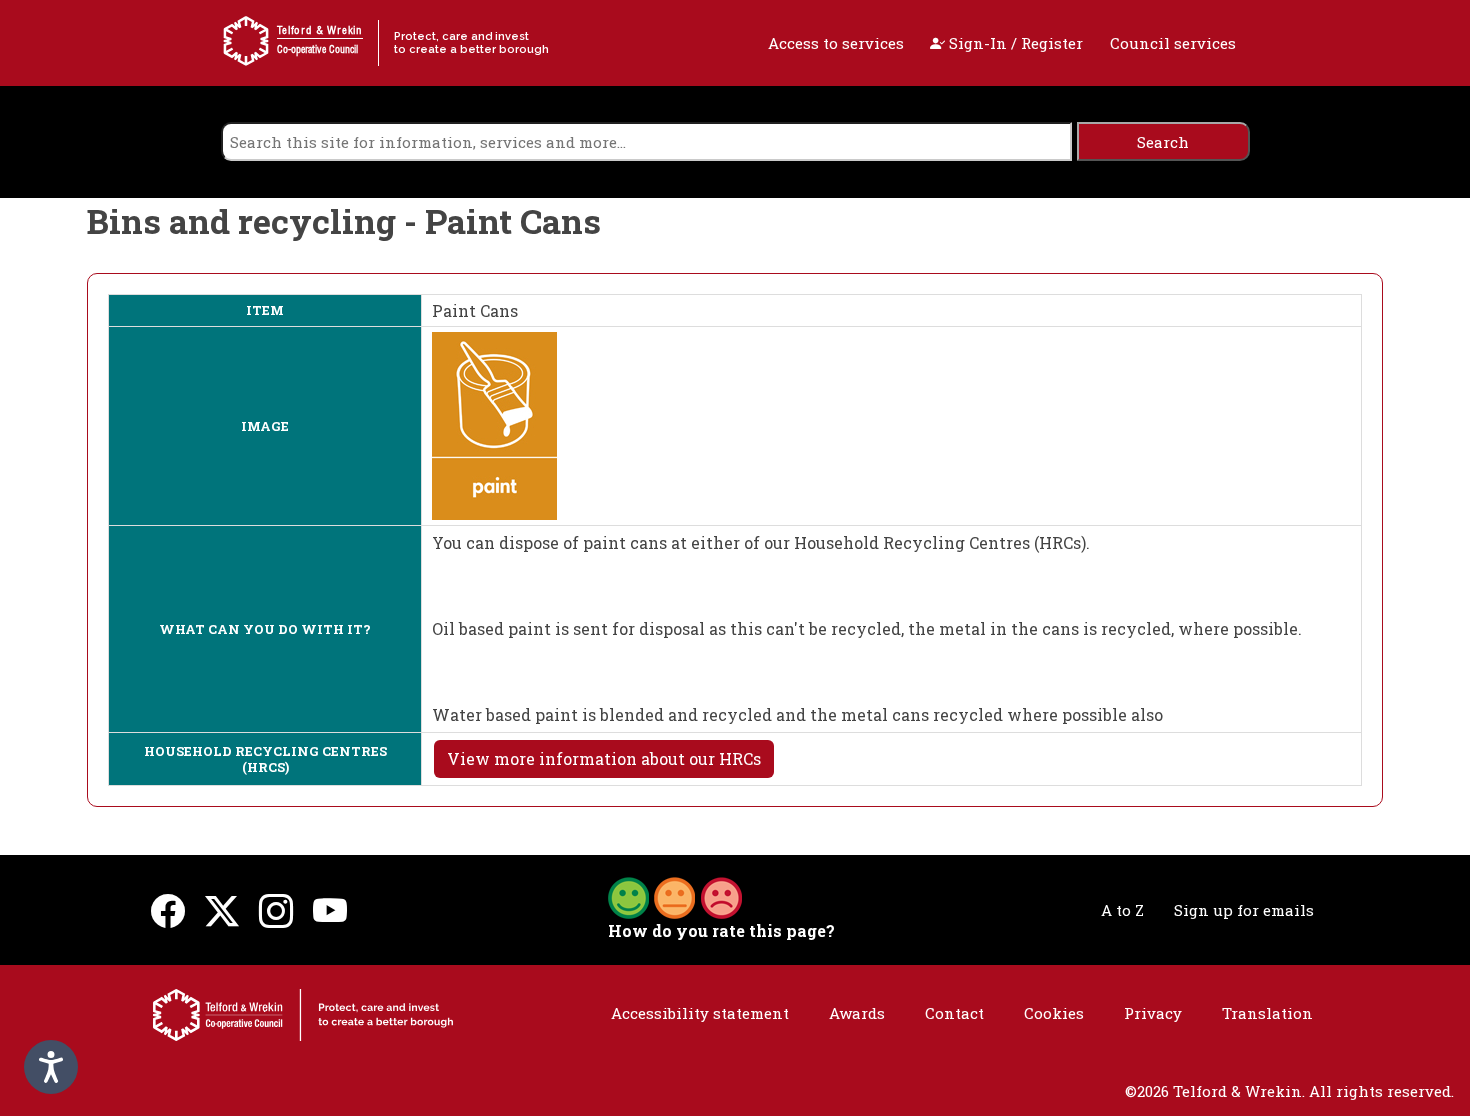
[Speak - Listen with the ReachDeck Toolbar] (51, 1067)
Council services (1173, 43)
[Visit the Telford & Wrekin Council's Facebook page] (168, 910)
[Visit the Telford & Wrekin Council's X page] (222, 910)
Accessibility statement (700, 1013)
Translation (1267, 1013)
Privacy (1153, 1013)
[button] (675, 896)
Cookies (1054, 1013)
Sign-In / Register (1014, 43)
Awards (857, 1013)
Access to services (836, 43)
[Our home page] (303, 1013)
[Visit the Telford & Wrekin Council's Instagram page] (276, 910)
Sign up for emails (1244, 910)
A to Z (1122, 910)
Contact (954, 1013)
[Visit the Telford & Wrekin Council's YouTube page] (330, 910)
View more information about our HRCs (604, 758)
